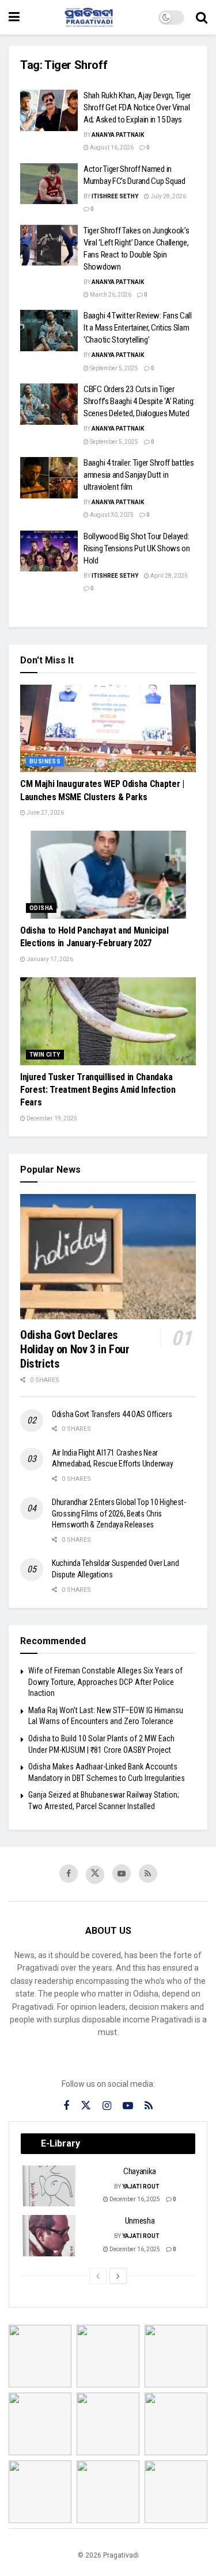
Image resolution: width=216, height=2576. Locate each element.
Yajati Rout (141, 2187)
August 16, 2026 (111, 147)
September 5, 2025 (113, 368)
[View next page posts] (118, 2276)
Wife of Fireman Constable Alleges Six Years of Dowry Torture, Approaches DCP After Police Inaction (105, 1682)
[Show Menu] (14, 17)
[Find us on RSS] (148, 1874)
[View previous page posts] (98, 2276)
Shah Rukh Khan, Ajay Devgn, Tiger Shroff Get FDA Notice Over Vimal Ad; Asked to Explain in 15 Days (137, 108)
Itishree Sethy (115, 196)
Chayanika (140, 2171)
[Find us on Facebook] (69, 1874)
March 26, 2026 (110, 295)
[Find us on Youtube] (122, 1874)
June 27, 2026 (45, 813)
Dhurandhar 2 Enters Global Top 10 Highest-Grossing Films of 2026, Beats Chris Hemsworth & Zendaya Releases (119, 1513)
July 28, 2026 (168, 196)
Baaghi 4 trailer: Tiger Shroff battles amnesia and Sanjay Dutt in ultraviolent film (139, 475)
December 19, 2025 (51, 1118)
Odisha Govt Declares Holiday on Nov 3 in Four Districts (75, 1349)
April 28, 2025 (168, 576)
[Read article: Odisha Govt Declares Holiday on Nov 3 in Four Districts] (108, 1257)
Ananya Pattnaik (118, 135)
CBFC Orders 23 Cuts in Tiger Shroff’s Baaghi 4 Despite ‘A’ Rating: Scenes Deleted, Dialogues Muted (139, 401)
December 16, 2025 (134, 2199)
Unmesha (140, 2221)
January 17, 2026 (49, 959)
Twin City (45, 1055)
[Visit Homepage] (89, 17)
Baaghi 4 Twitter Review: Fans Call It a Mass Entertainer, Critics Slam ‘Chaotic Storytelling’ (138, 328)
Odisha (41, 908)
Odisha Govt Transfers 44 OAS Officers (112, 1414)
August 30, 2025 (111, 515)
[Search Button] (202, 17)
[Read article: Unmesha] (50, 2236)
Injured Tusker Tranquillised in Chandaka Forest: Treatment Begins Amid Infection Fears (98, 1090)
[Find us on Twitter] (95, 1875)
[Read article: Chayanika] (50, 2186)
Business (45, 761)
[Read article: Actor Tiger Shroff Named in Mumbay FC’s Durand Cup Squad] (49, 184)
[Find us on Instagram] (107, 2106)
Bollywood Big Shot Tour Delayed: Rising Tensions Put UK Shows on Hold (137, 548)
